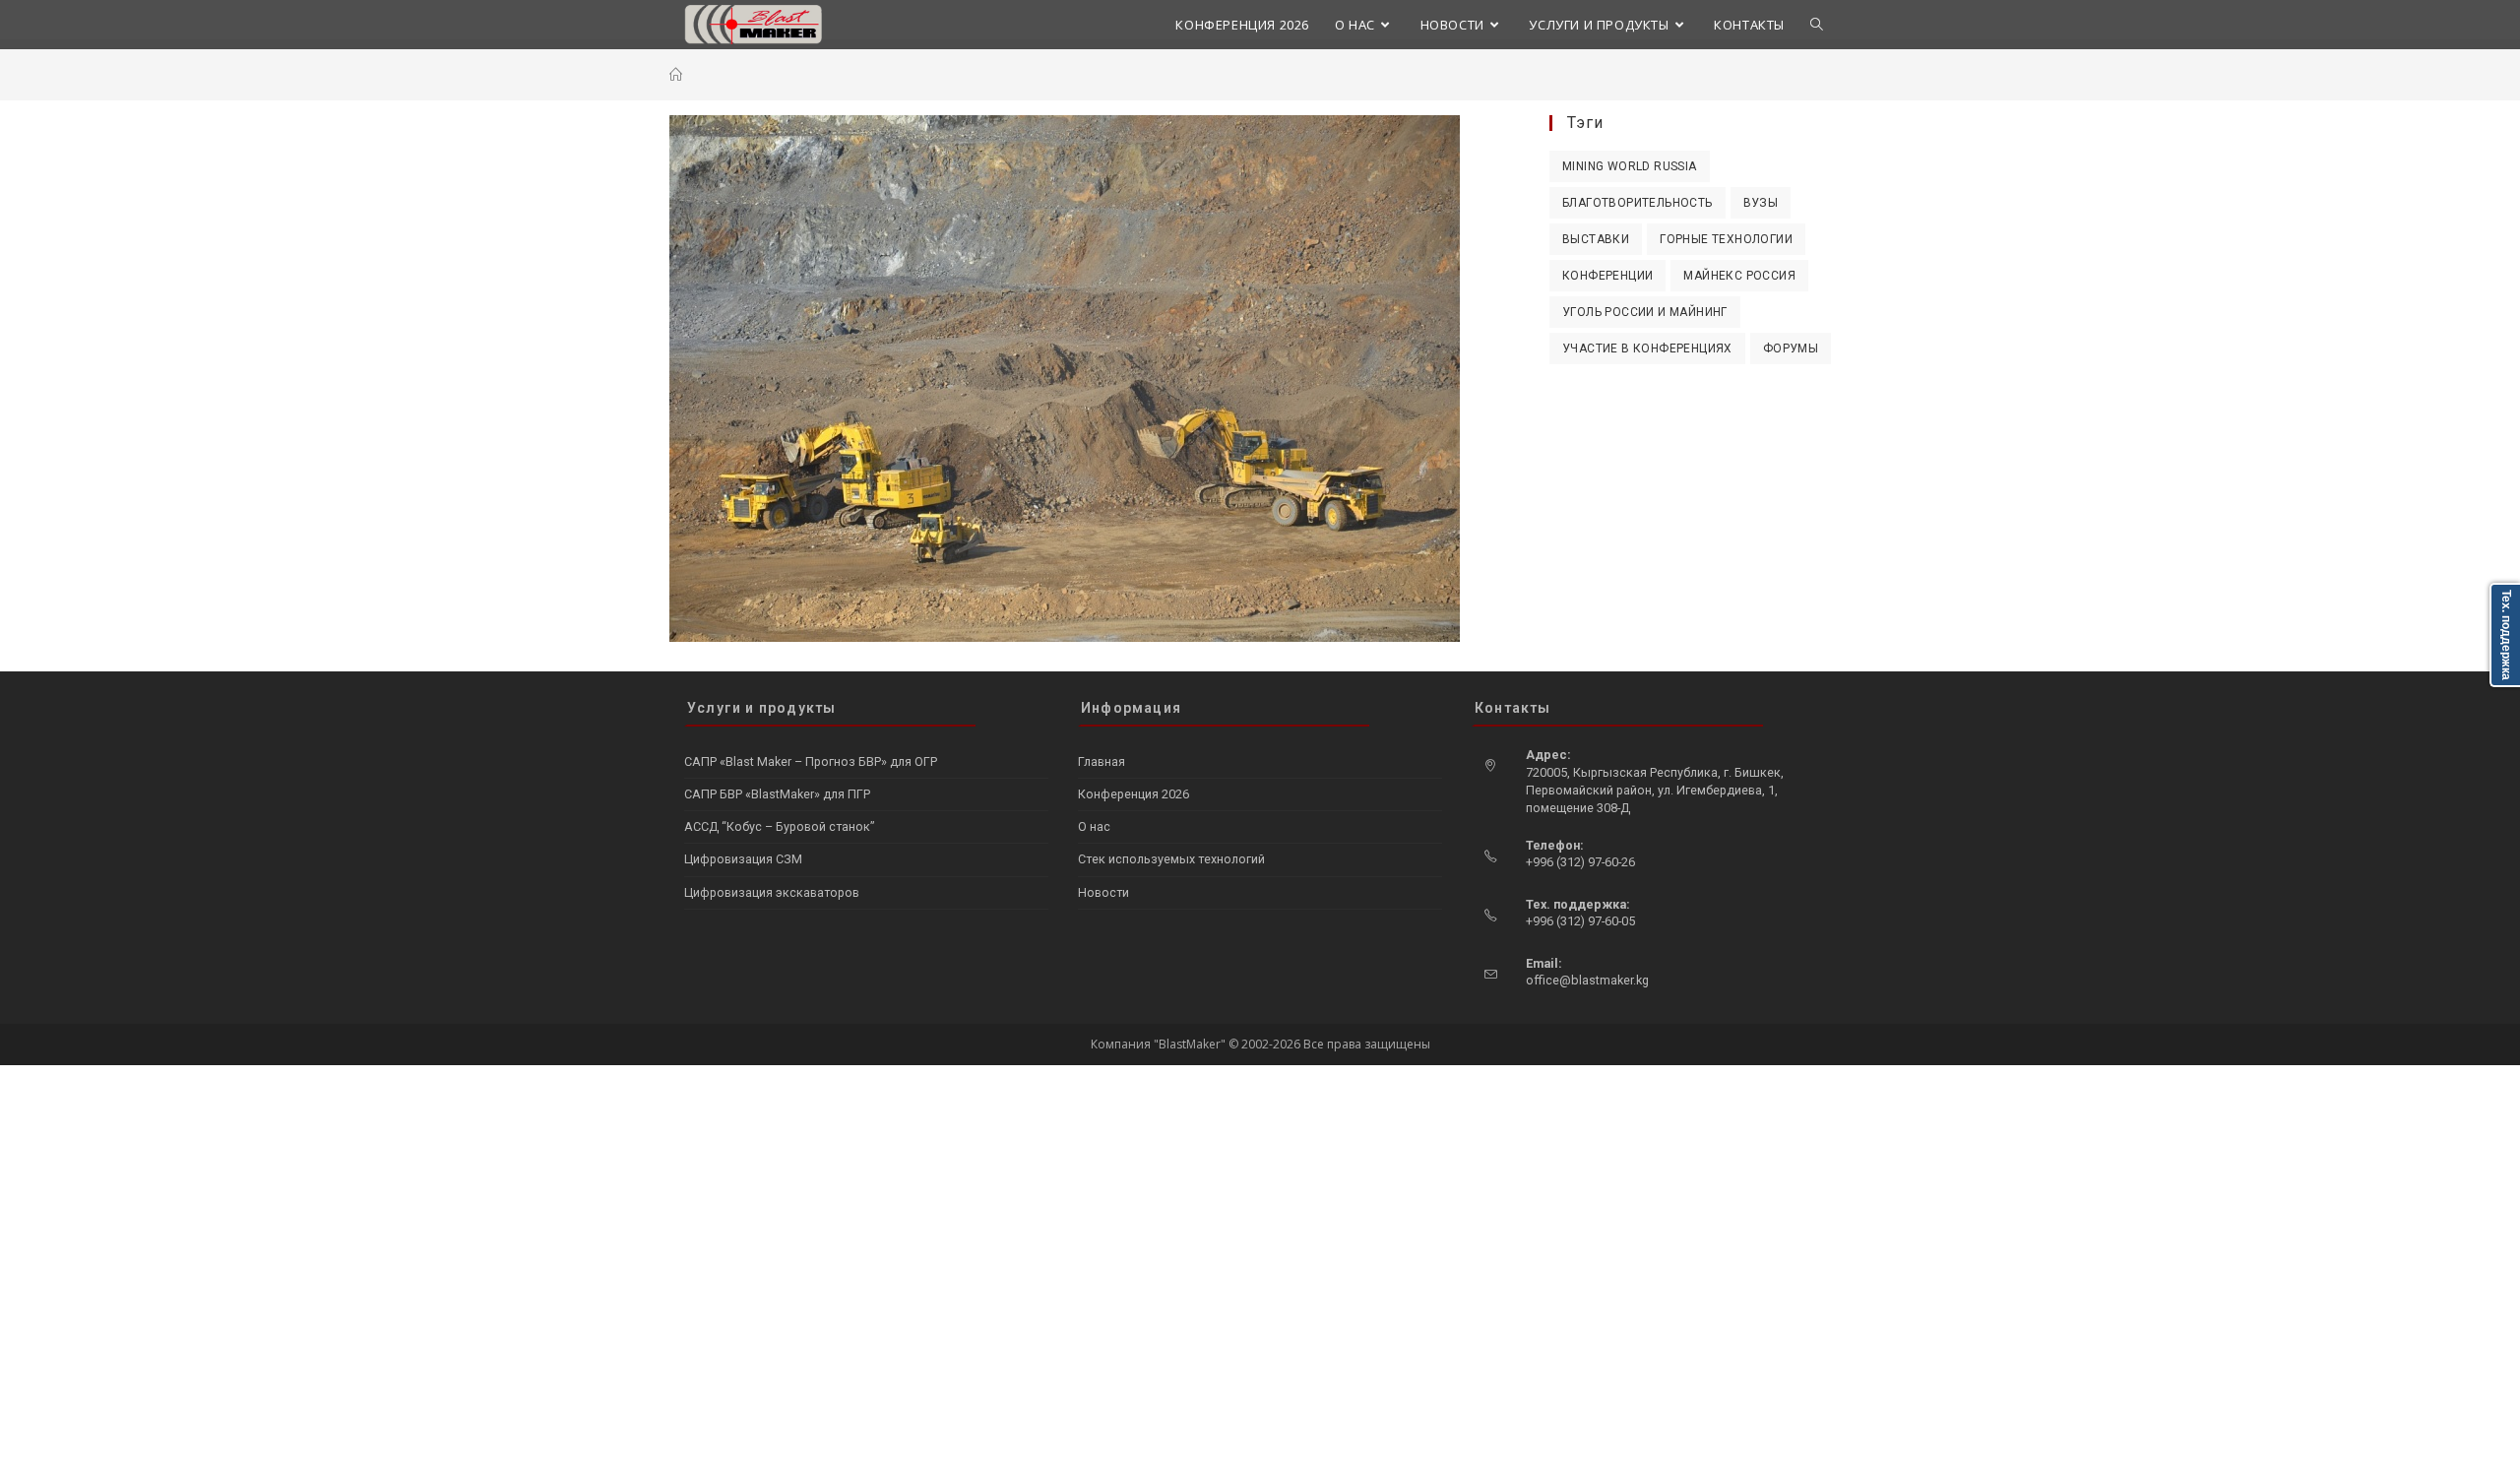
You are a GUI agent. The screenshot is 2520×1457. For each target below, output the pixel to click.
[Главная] (676, 75)
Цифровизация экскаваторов (772, 892)
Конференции (1607, 276)
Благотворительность (1638, 203)
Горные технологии (1726, 239)
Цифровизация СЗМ (743, 859)
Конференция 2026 (1134, 794)
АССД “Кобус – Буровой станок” (779, 826)
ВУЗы (1761, 203)
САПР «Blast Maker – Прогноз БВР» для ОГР (811, 761)
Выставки (1596, 239)
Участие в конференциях (1647, 348)
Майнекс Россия (1739, 276)
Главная (1102, 761)
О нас (1094, 826)
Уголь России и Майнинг (1645, 312)
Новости (1103, 892)
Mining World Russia (1630, 166)
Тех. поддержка (2506, 635)
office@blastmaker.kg (1587, 980)
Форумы (1791, 348)
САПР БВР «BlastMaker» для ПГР (777, 794)
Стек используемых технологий (1171, 859)
